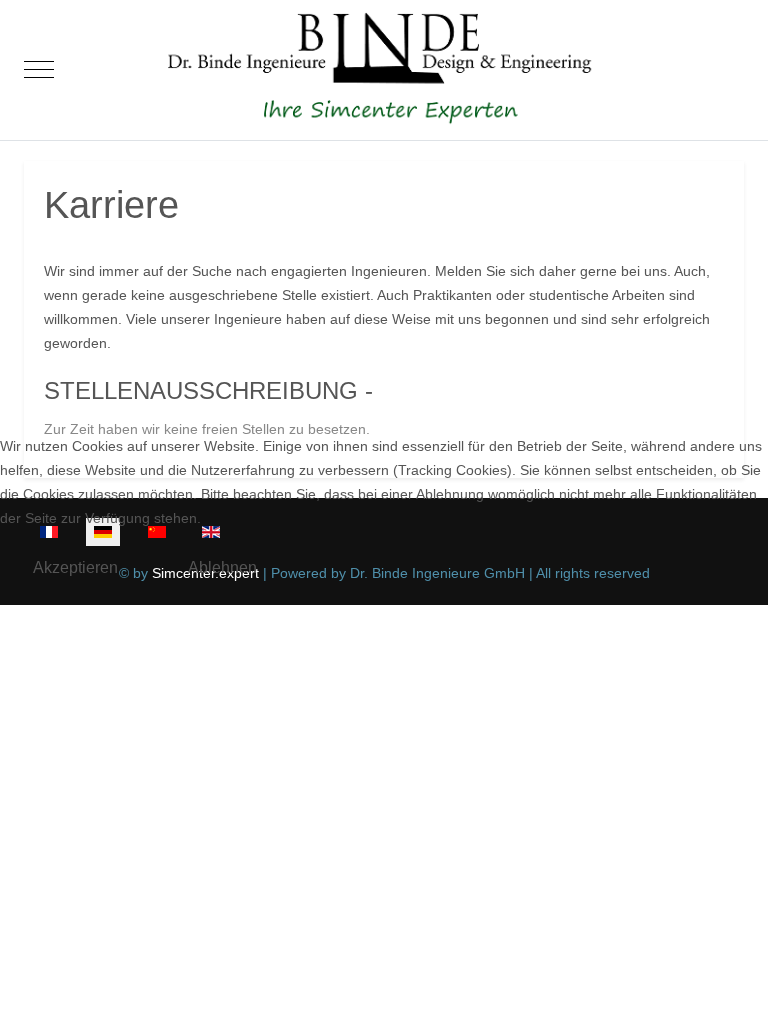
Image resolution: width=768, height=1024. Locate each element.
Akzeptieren (75, 567)
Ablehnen (222, 567)
